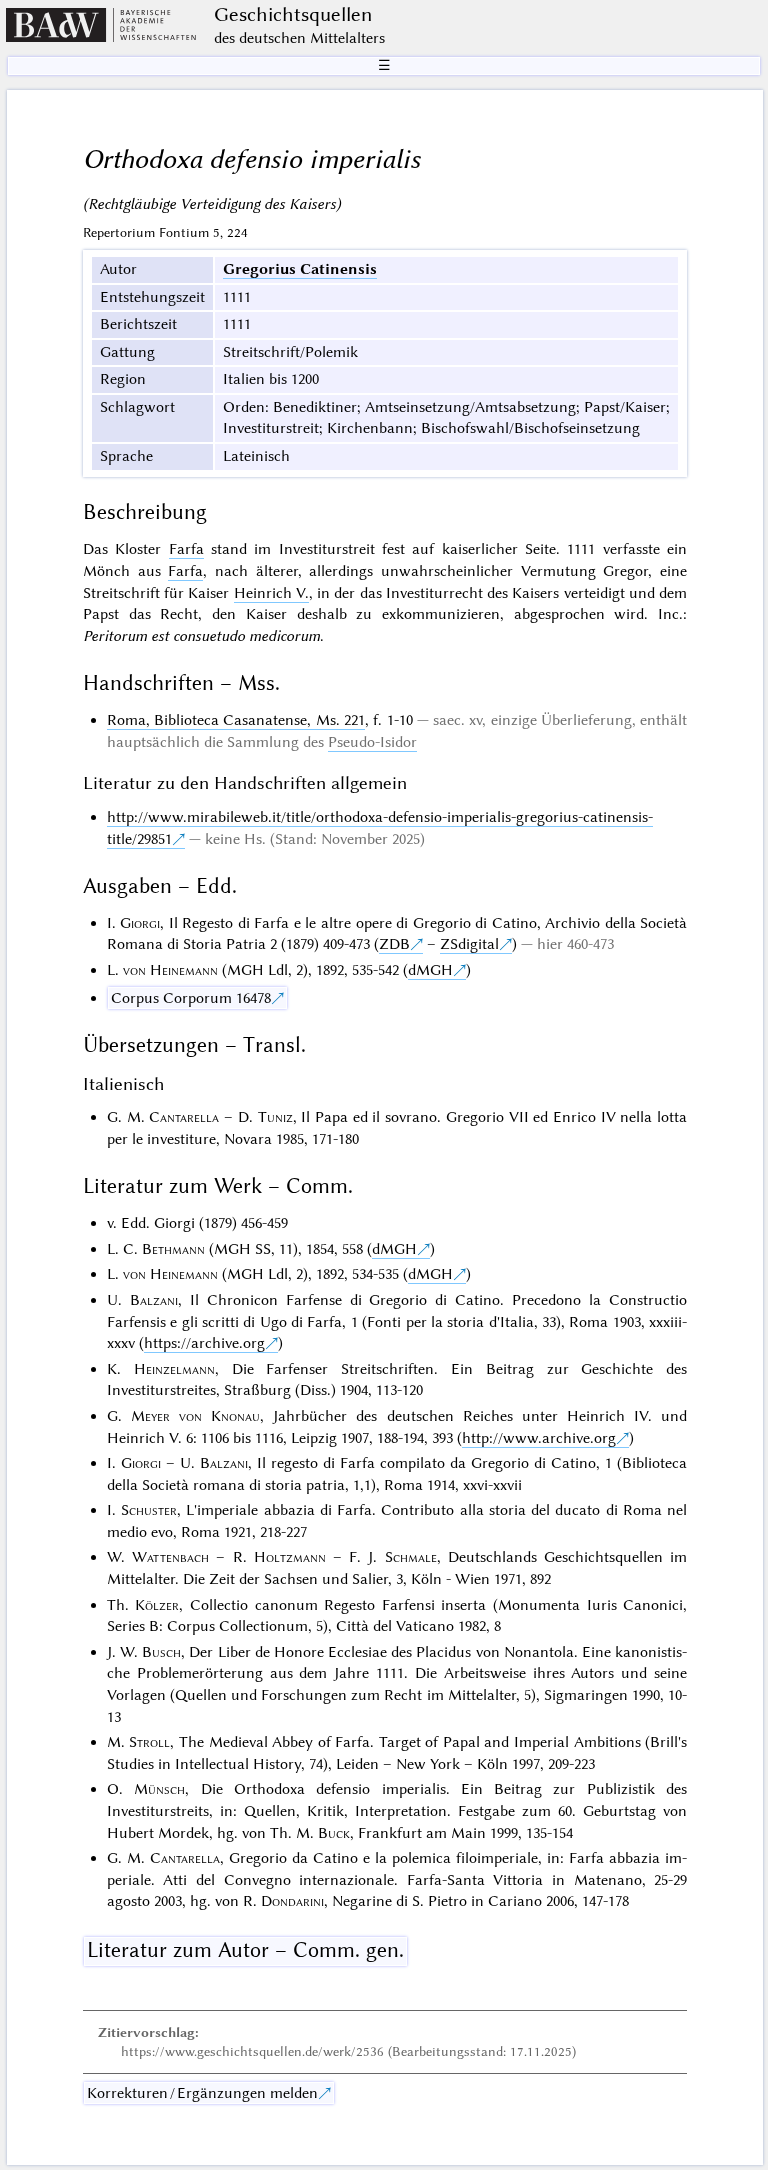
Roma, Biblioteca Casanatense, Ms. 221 (236, 720)
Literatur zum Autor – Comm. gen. (245, 1950)
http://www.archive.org (539, 1438)
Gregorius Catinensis (300, 269)
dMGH (430, 970)
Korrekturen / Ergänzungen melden (202, 2093)
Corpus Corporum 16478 (191, 998)
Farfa (186, 549)
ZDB (394, 944)
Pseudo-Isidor (372, 742)
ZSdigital (469, 944)
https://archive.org (204, 1343)
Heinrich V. (271, 593)
